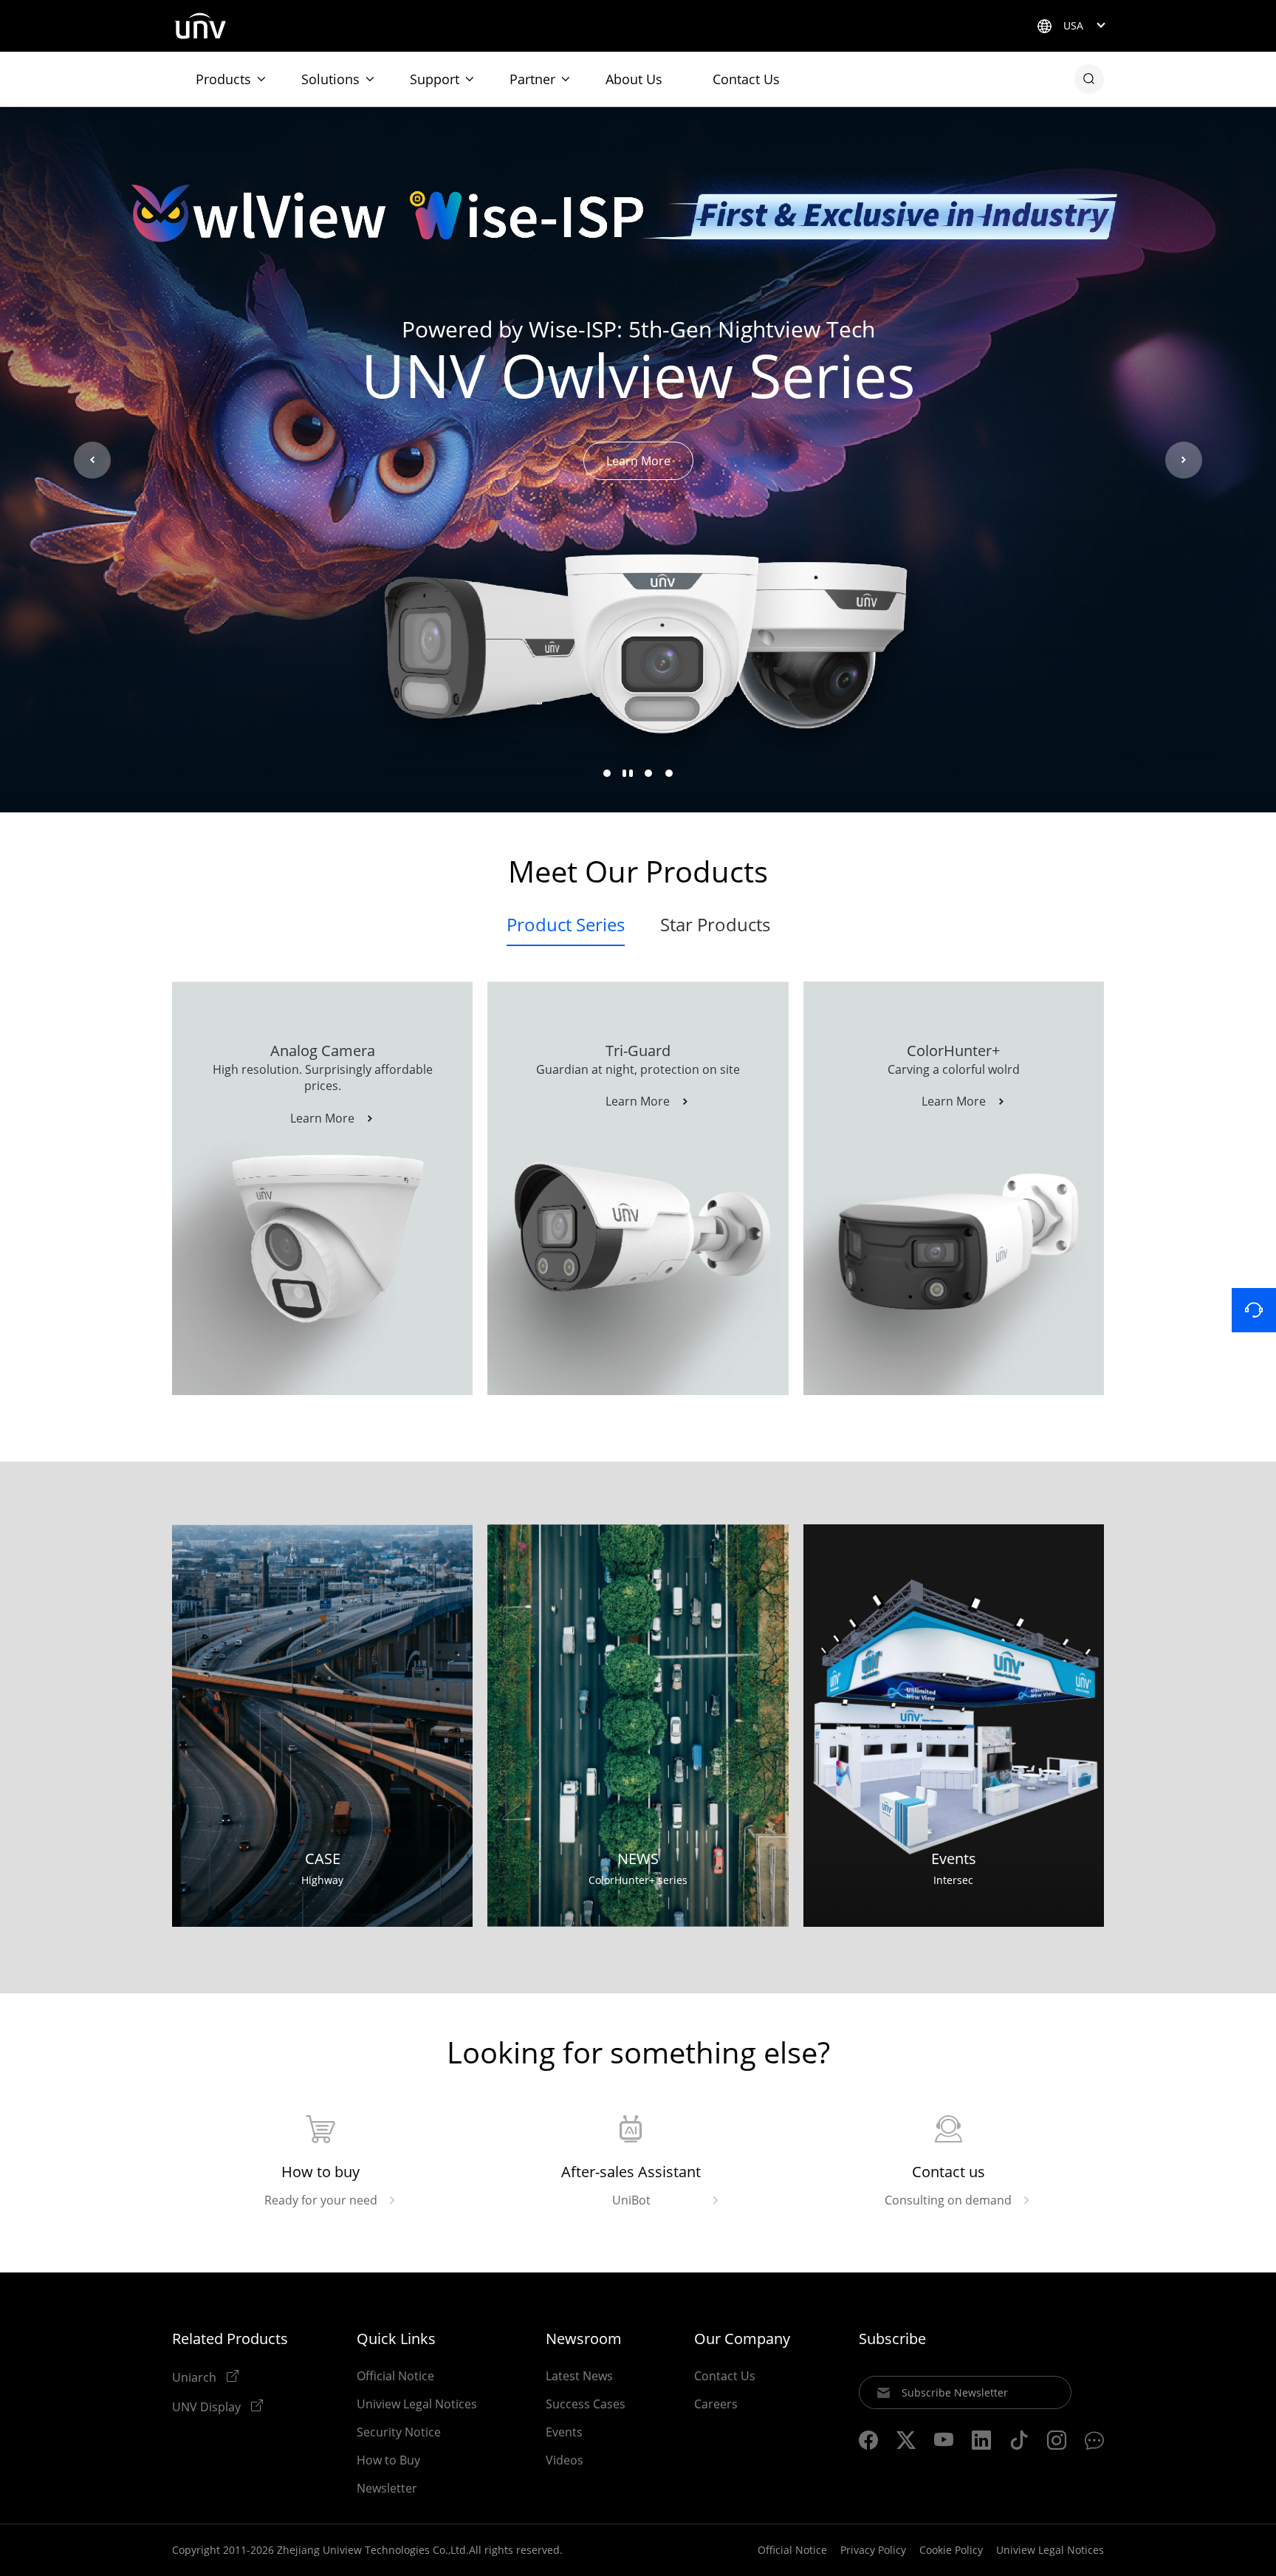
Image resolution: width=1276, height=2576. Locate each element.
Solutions (330, 79)
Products (223, 79)
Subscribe (892, 2339)
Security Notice (399, 2432)
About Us (634, 79)
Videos (565, 2460)
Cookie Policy (951, 2550)
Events (564, 2432)
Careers (716, 2404)
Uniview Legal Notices (417, 2404)
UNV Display (208, 2406)
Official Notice (395, 2376)
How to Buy (388, 2460)
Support (435, 79)
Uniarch (196, 2377)
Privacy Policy (873, 2550)
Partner (532, 79)
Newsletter (387, 2488)
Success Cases (586, 2404)
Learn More (638, 461)
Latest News (579, 2376)
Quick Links (396, 2339)
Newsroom (584, 2339)
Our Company (742, 2339)
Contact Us (746, 79)
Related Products (230, 2339)
